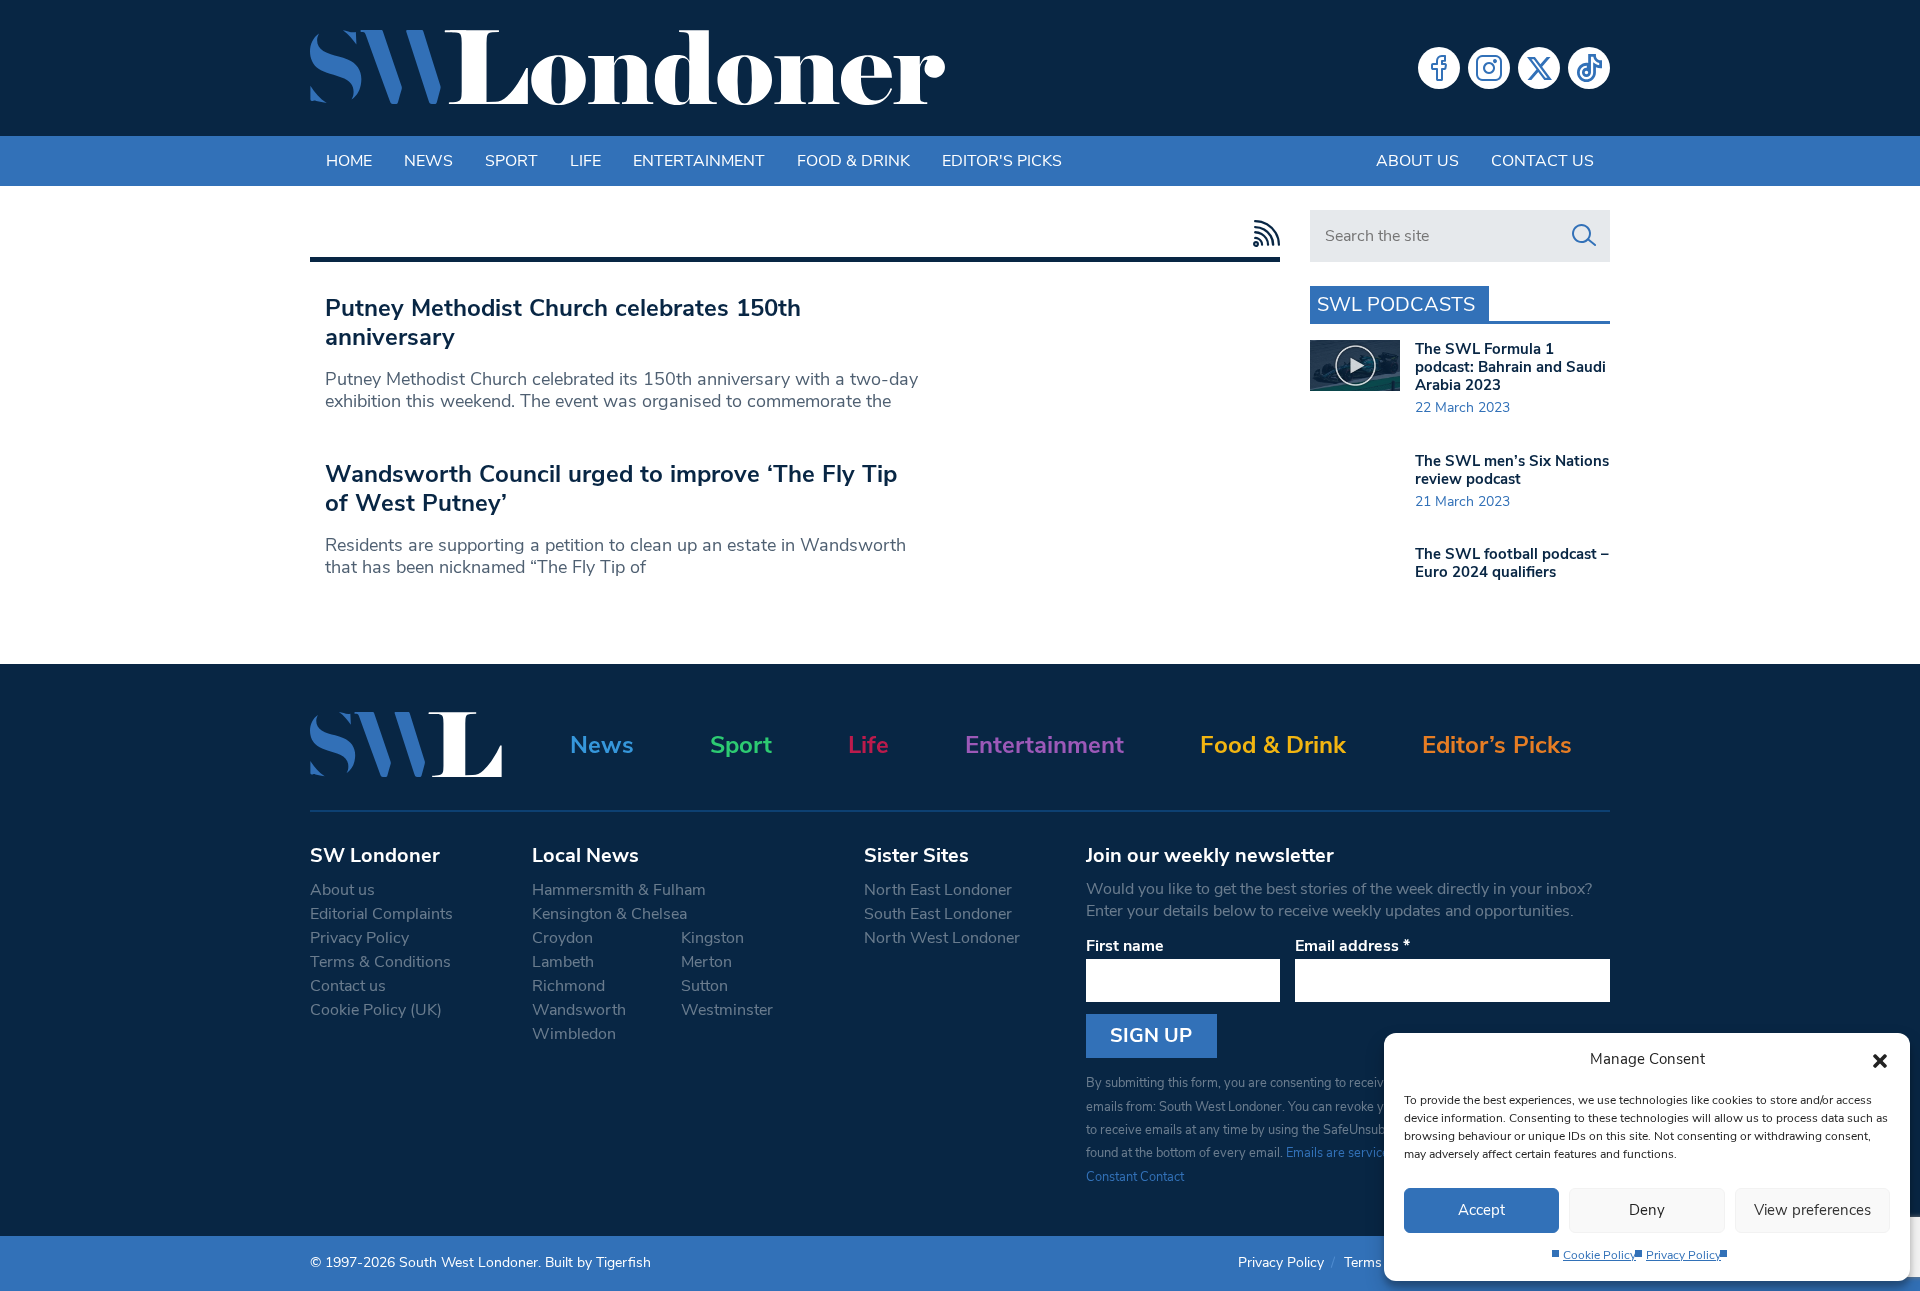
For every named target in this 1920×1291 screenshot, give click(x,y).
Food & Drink (853, 161)
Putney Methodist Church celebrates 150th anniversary (563, 322)
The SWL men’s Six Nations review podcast (1512, 470)
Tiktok (1589, 68)
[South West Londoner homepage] (627, 68)
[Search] (1584, 236)
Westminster (727, 1010)
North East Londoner (938, 890)
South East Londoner (938, 914)
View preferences (1812, 1210)
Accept (1481, 1210)
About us (1417, 161)
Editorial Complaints (381, 914)
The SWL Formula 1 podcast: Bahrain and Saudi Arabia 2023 (1510, 367)
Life (585, 161)
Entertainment (699, 161)
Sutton (704, 986)
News (428, 161)
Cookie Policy (1599, 1255)
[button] (1880, 1059)
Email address (1352, 946)
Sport (511, 161)
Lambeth (563, 962)
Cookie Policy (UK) (376, 1010)
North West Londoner (942, 938)
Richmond (568, 986)
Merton (706, 962)
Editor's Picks (1002, 161)
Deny (1647, 1210)
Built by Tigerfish (598, 1262)
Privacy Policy (1683, 1255)
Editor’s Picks (1497, 745)
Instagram (1489, 68)
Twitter (1539, 68)
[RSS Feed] (1261, 233)
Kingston (712, 938)
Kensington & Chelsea (609, 914)
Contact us (1542, 161)
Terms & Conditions (380, 962)
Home (349, 161)
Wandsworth (579, 1010)
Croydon (562, 938)
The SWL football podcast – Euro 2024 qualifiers (1512, 563)
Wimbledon (574, 1034)
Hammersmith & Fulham (619, 890)
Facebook (1439, 68)
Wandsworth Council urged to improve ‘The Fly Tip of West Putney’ (611, 488)
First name (1125, 946)
